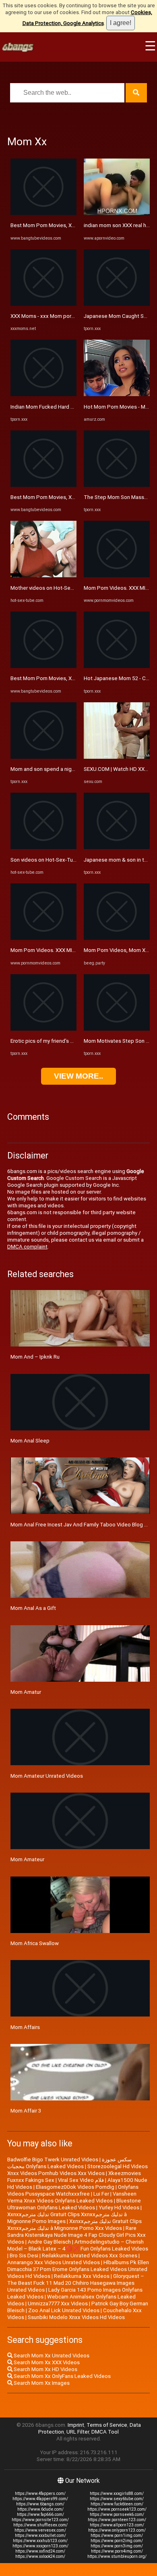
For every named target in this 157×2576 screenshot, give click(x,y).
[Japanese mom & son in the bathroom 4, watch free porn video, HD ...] (117, 847)
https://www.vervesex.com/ (40, 2530)
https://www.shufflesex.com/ (40, 2525)
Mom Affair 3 (26, 2111)
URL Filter (78, 2432)
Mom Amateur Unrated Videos (47, 1776)
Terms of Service (107, 2425)
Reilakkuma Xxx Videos (82, 2276)
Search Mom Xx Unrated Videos (51, 2356)
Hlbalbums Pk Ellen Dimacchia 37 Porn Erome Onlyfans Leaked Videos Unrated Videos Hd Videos (78, 2269)
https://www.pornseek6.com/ (117, 2514)
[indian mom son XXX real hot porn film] (117, 213)
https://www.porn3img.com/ (117, 2546)
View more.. (78, 1076)
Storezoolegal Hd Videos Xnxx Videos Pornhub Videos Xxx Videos (77, 2170)
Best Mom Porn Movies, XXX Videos (53, 225)
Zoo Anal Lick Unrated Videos (64, 2310)
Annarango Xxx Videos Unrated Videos (54, 2262)
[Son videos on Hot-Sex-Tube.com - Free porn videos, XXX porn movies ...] (43, 847)
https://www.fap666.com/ (40, 2514)
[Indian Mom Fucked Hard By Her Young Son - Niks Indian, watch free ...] (43, 394)
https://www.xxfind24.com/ (40, 2551)
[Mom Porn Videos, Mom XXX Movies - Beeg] (117, 938)
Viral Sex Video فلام (81, 2180)
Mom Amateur (27, 1859)
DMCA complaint (27, 1247)
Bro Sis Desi (24, 2256)
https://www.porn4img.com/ (117, 2551)
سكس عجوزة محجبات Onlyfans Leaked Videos (69, 2163)
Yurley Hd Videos (119, 2208)
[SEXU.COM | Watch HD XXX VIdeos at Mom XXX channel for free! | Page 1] (117, 757)
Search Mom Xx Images (41, 2383)
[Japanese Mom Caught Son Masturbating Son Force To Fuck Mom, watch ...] (117, 304)
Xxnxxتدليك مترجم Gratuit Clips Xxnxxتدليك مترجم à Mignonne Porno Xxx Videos (74, 2225)
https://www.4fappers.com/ (40, 2494)
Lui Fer (101, 2194)
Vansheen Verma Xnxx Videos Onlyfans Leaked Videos (72, 2197)
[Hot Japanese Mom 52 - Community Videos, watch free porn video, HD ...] (117, 666)
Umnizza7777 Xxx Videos (58, 2304)
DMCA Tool (105, 2432)
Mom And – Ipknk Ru (35, 1357)
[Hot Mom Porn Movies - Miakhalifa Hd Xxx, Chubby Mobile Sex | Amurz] (117, 394)
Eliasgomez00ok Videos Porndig (75, 2187)
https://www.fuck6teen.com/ (117, 2504)
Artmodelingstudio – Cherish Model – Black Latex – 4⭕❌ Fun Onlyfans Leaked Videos (78, 2245)
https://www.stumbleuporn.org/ (117, 2556)
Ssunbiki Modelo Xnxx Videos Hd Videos (76, 2317)
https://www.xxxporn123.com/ (40, 2546)
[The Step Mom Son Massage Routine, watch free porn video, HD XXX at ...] (117, 485)
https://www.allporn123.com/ (117, 2525)
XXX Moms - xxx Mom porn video (50, 316)
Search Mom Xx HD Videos (45, 2369)
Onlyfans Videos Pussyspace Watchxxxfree (73, 2190)
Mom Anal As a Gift (33, 1608)
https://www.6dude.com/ (40, 2509)
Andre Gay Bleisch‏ (49, 2242)
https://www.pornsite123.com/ (40, 2520)
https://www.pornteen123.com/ (117, 2520)
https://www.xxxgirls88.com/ (117, 2494)
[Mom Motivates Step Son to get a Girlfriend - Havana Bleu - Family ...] (117, 1029)
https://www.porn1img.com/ (117, 2535)
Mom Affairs (25, 2027)
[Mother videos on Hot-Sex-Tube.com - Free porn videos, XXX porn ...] (43, 575)
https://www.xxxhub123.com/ (40, 2541)
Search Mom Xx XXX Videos (46, 2362)
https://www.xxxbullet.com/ (40, 2535)
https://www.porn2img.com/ (117, 2541)
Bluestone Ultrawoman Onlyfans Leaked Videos (74, 2204)
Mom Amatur (26, 1692)
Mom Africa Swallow (35, 1943)
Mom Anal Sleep (30, 1441)
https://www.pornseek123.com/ (117, 2509)
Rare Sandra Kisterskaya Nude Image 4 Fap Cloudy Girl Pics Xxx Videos (76, 2235)
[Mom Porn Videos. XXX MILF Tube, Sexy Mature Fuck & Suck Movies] (43, 938)
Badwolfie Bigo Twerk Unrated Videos (53, 2160)
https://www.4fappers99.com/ (40, 2499)
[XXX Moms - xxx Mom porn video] (43, 304)
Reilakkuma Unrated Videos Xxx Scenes (90, 2256)
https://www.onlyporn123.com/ (117, 2530)
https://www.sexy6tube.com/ (117, 2499)
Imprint (76, 2425)
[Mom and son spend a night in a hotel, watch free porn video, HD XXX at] (43, 757)
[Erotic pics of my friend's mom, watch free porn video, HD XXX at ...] (43, 1029)
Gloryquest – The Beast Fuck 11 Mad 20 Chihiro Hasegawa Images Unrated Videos (76, 2283)
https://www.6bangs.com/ (40, 2504)
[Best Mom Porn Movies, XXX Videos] (43, 213)
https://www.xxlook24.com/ (40, 2556)
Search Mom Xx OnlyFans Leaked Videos (62, 2376)
